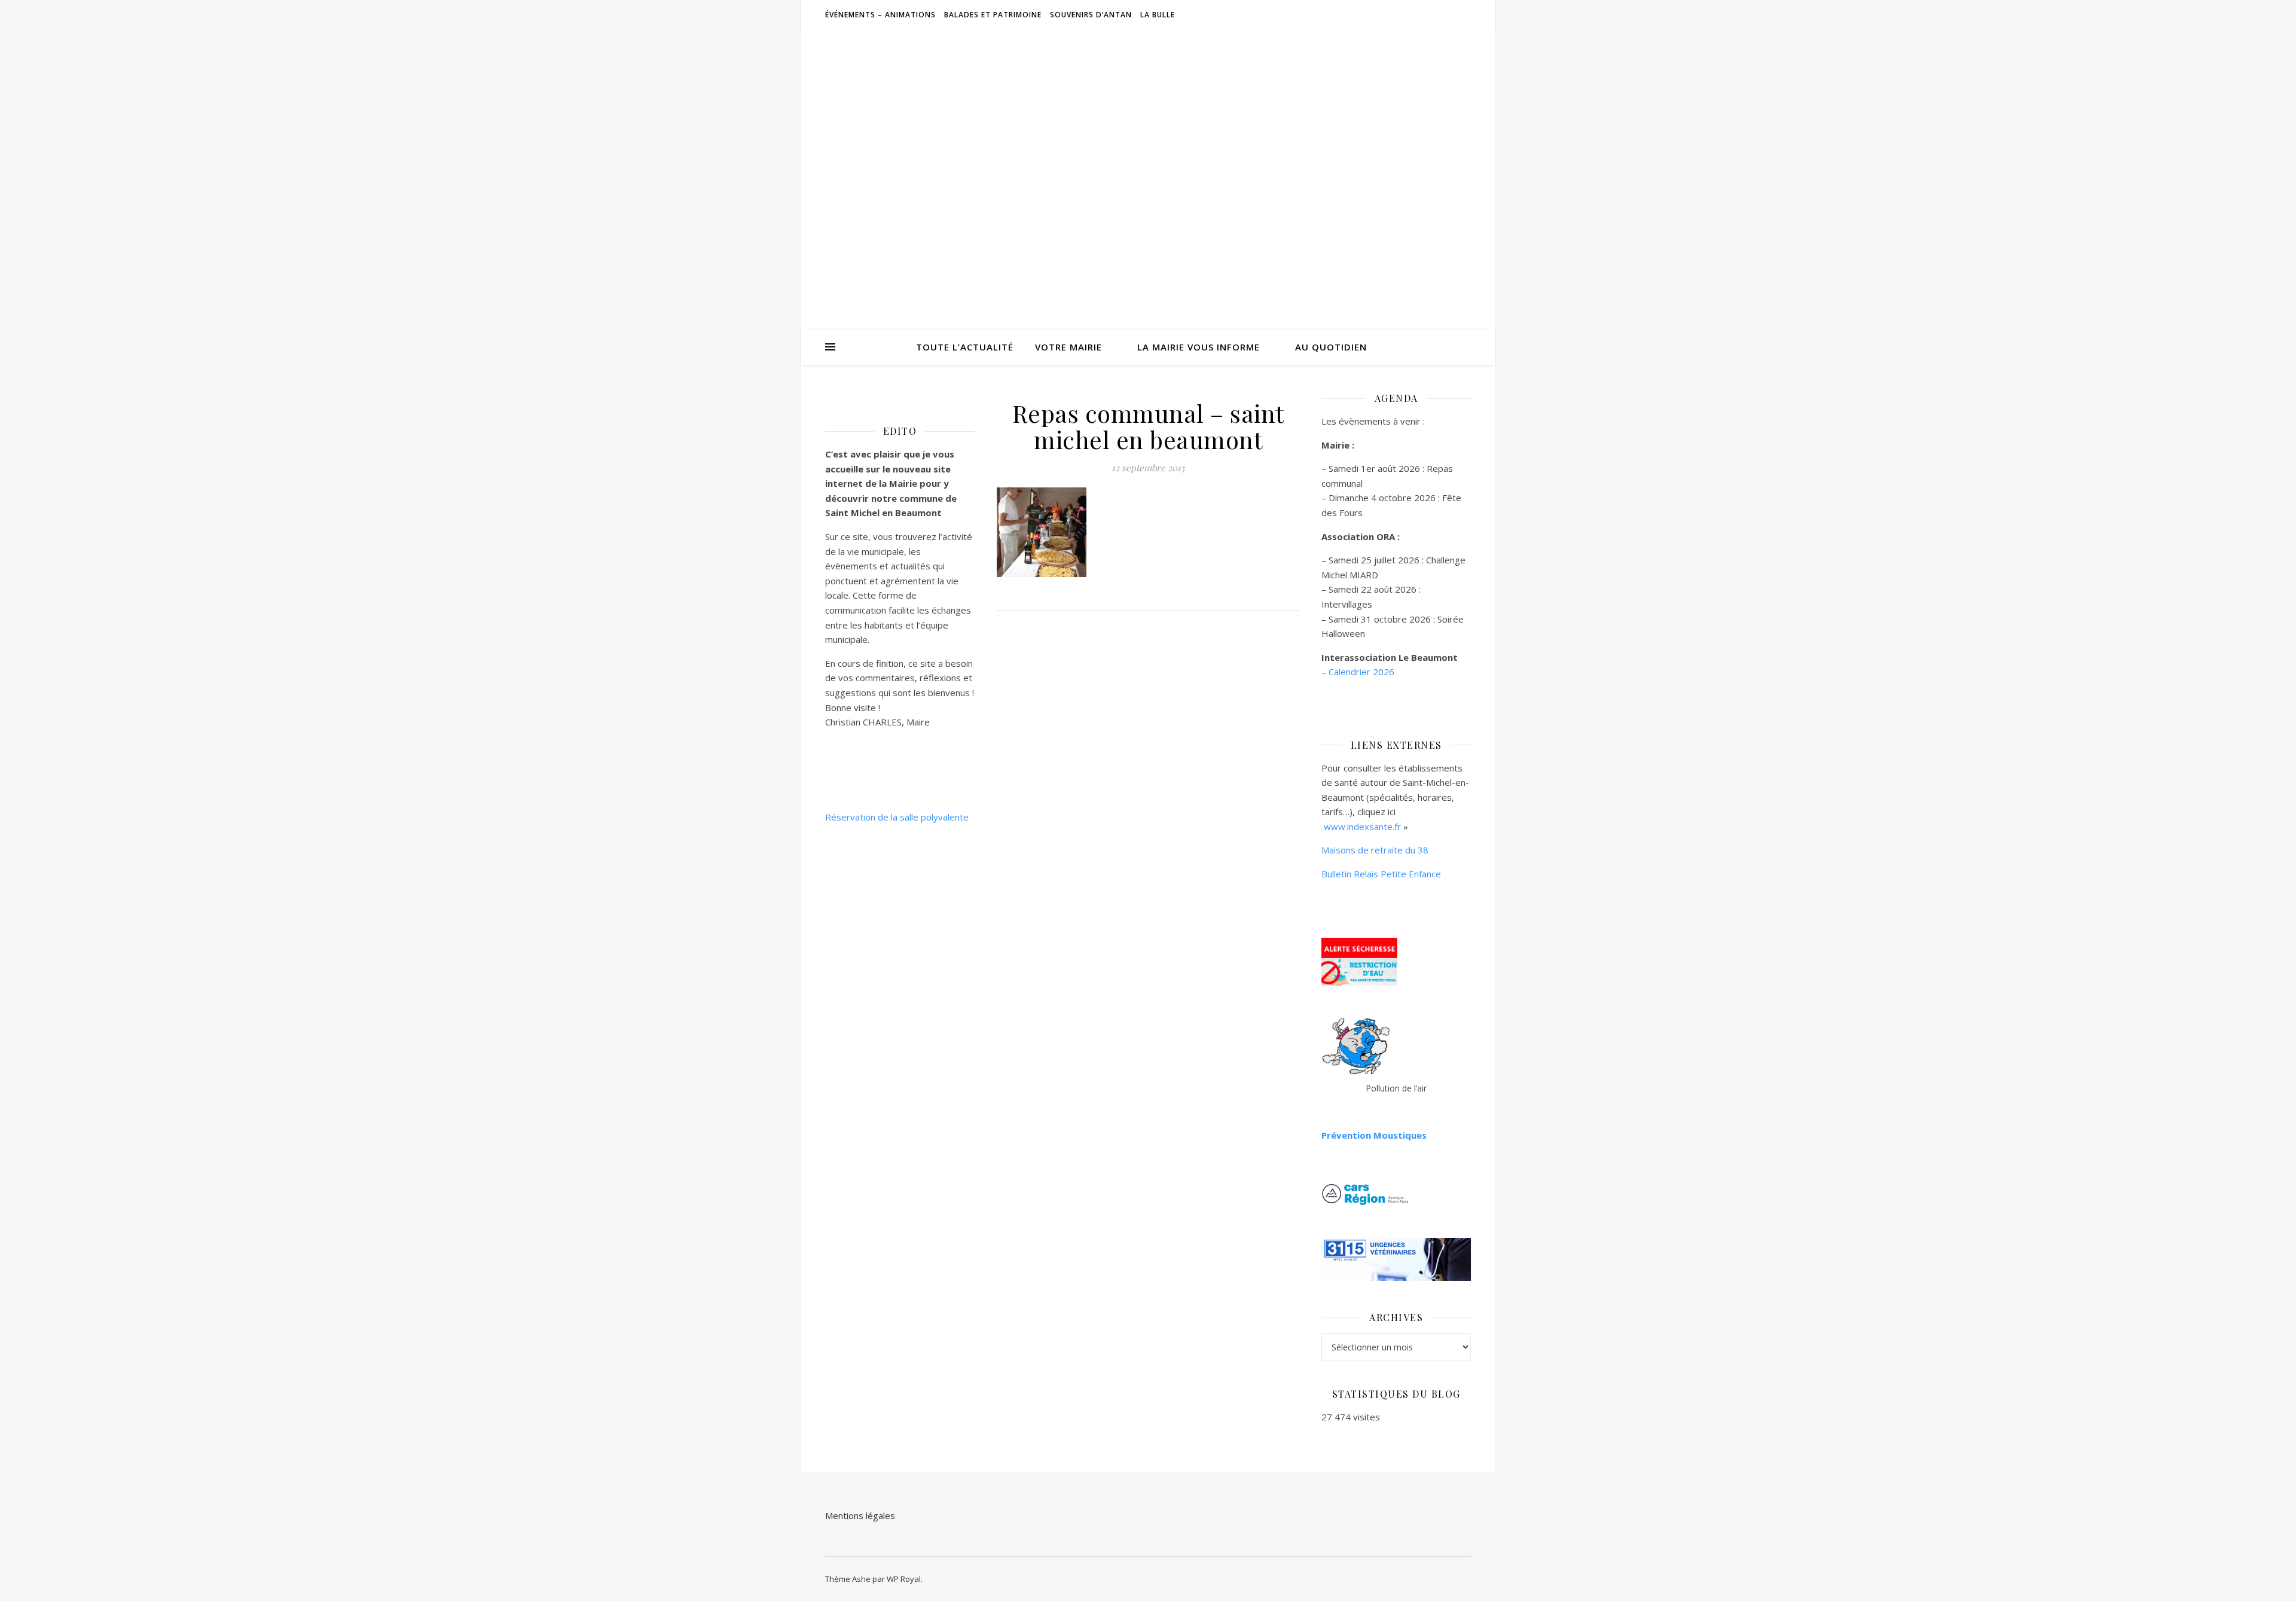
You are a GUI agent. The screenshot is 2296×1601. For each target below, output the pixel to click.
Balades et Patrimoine (993, 15)
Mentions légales (860, 1515)
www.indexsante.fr (1362, 827)
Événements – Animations (880, 15)
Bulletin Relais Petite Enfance (1381, 874)
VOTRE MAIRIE (1068, 347)
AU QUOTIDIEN (1331, 347)
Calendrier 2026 (1361, 672)
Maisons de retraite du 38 (1375, 850)
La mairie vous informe (1199, 347)
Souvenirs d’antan (1091, 15)
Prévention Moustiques (1374, 1135)
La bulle (1158, 15)
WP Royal (904, 1579)
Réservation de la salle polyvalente (897, 817)
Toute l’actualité (965, 347)
